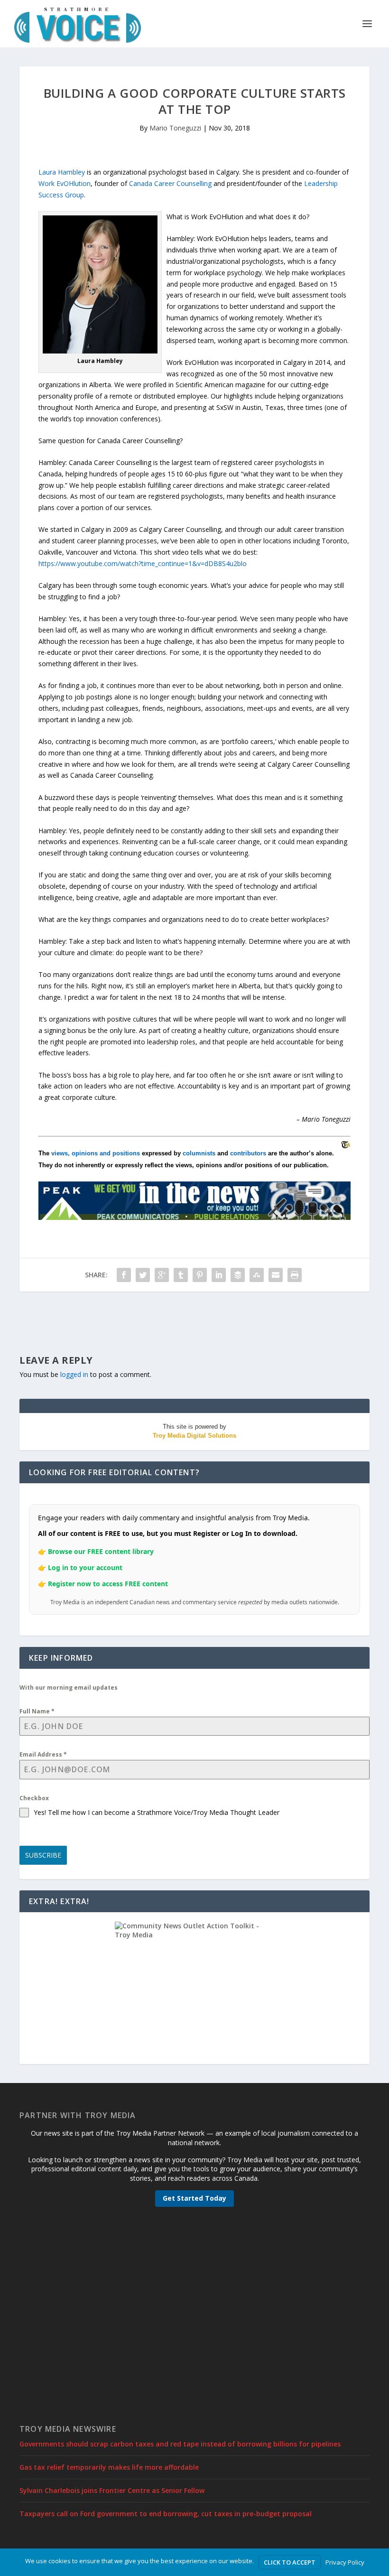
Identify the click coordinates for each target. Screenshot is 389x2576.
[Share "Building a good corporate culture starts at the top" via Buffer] (238, 1275)
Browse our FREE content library (101, 1551)
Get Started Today (194, 2198)
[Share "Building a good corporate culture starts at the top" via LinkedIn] (219, 1275)
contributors (248, 1153)
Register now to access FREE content (108, 1584)
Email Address (43, 1754)
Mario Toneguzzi (175, 128)
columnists (199, 1153)
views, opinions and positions (96, 1153)
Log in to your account (85, 1567)
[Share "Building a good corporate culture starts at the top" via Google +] (162, 1275)
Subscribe (43, 1855)
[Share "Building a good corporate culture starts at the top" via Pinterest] (200, 1275)
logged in (74, 1374)
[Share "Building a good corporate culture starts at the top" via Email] (276, 1275)
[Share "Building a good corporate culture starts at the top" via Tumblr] (181, 1275)
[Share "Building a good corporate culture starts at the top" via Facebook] (124, 1275)
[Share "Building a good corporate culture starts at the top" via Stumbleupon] (257, 1275)
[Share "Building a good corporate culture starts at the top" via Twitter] (143, 1275)
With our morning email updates (69, 1688)
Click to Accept (290, 2562)
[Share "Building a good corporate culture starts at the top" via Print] (295, 1275)
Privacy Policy (345, 2562)
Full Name (37, 1711)
